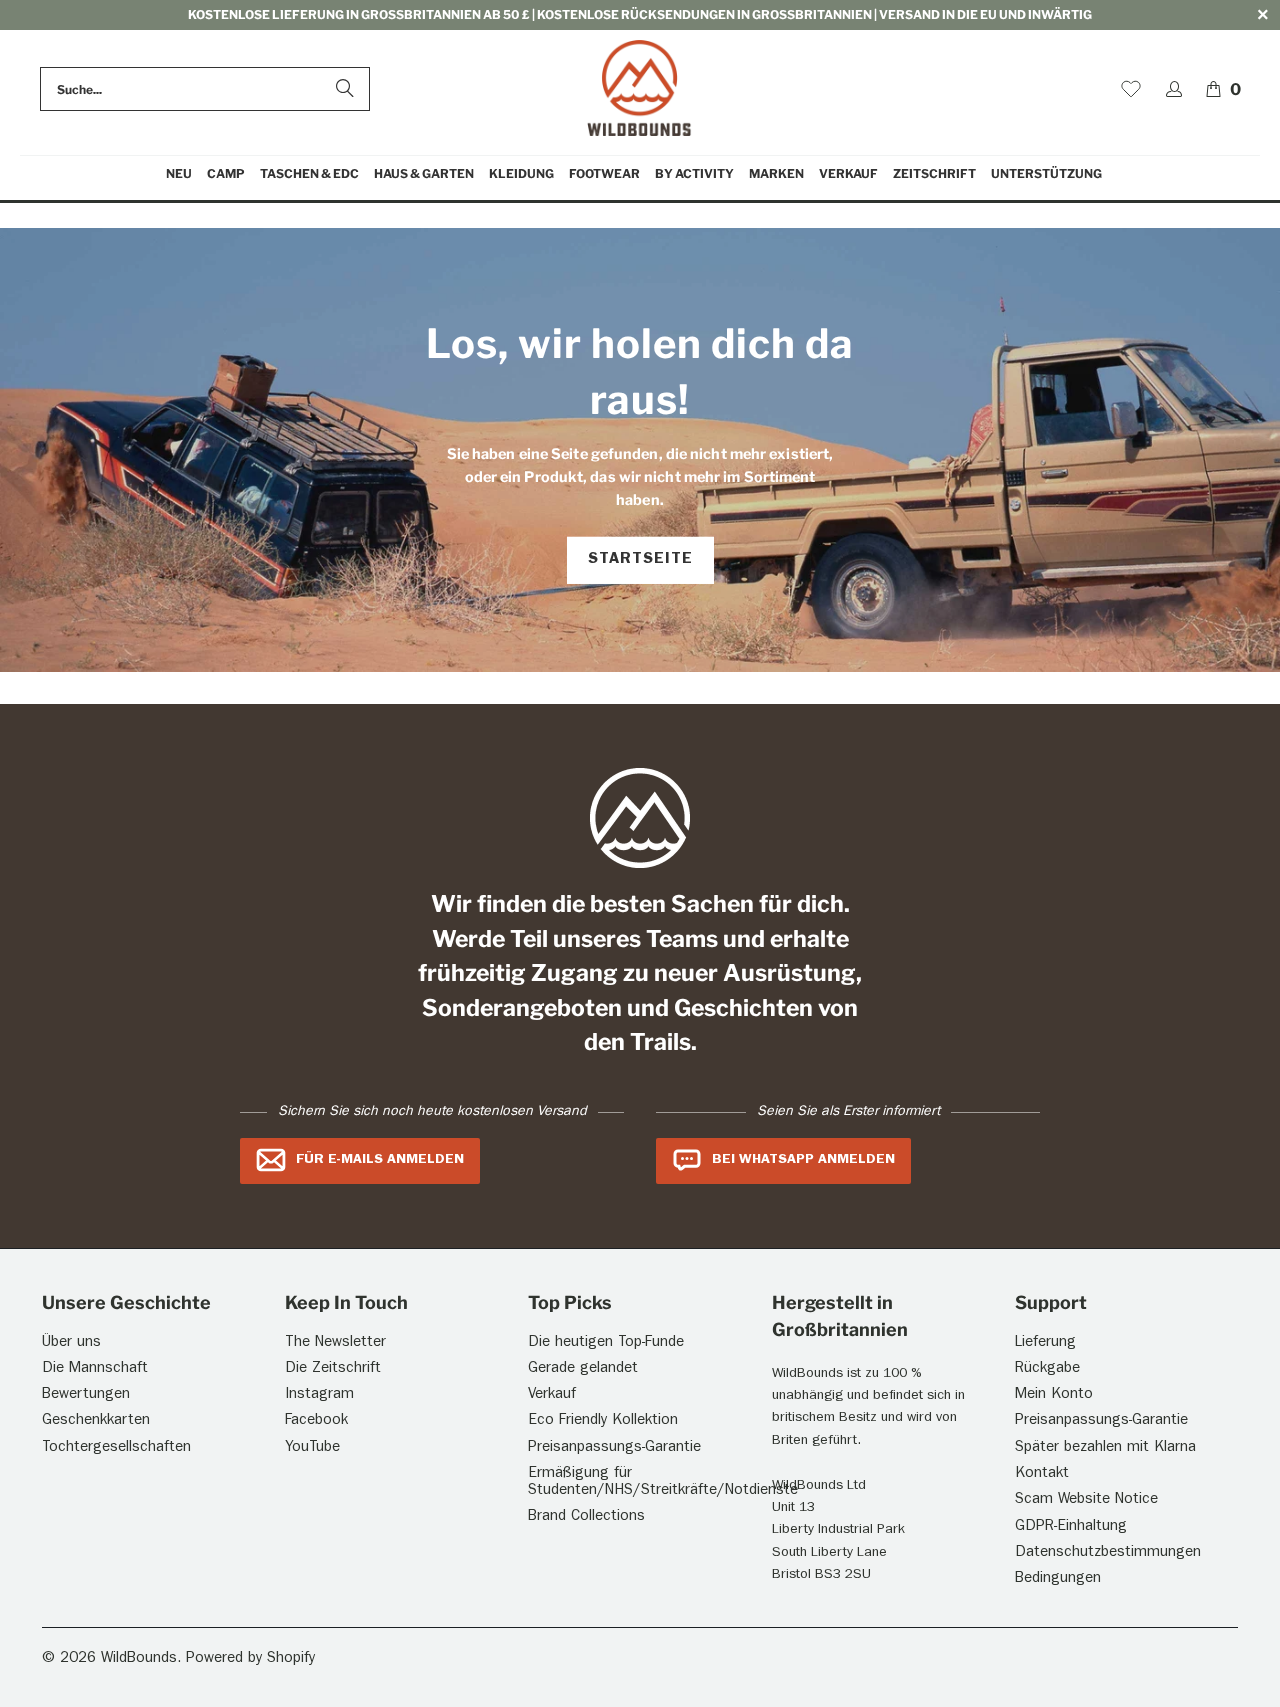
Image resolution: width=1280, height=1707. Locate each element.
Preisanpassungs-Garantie (614, 1448)
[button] (226, 174)
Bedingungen (1058, 1579)
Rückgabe (1047, 1369)
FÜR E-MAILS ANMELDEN (380, 1160)
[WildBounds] (639, 89)
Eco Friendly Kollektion (603, 1421)
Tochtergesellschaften (116, 1448)
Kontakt (1042, 1474)
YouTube (312, 1448)
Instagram (319, 1395)
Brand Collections (586, 1517)
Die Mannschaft (95, 1369)
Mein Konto (1054, 1395)
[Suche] (345, 89)
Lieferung (1045, 1343)
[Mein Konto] (1174, 89)
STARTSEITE (640, 560)
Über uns (71, 1343)
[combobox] (205, 89)
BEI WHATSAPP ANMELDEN (803, 1160)
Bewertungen (86, 1395)
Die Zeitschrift (333, 1369)
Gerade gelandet (583, 1369)
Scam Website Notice (1086, 1500)
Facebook (316, 1421)
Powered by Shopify (250, 1659)
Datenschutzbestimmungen (1108, 1553)
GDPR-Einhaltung (1071, 1527)
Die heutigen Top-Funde (606, 1343)
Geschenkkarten (96, 1421)
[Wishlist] (1131, 89)
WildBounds (139, 1659)
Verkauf (552, 1395)
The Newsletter (335, 1343)
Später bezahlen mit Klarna (1105, 1448)
